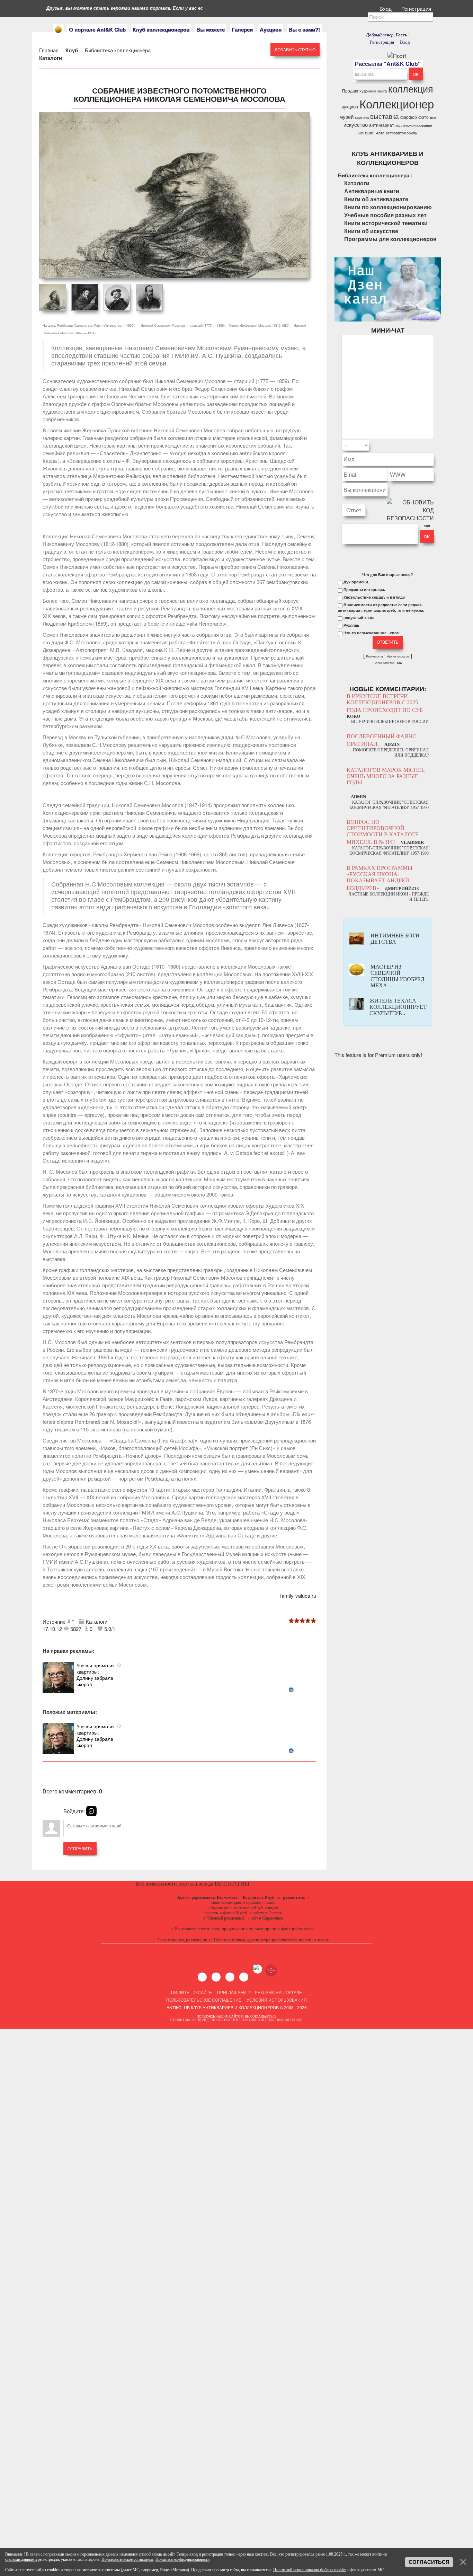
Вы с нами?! (304, 29)
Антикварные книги (372, 191)
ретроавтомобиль (401, 133)
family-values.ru (298, 1595)
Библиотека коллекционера (118, 50)
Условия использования (276, 2000)
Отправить (80, 1848)
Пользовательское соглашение (204, 2000)
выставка (385, 116)
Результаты (374, 656)
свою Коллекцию (226, 1903)
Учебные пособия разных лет (385, 215)
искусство (356, 125)
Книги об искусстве (371, 231)
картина (362, 117)
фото (423, 117)
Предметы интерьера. (364, 590)
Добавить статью (295, 49)
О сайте (203, 1992)
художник (368, 91)
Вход (386, 8)
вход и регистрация (206, 2554)
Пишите (180, 1992)
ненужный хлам (359, 618)
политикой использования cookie (271, 2020)
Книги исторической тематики (386, 223)
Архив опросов (398, 656)
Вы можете (211, 29)
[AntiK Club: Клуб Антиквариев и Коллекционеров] (58, 30)
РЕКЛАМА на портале (278, 1992)
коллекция (411, 89)
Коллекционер (397, 103)
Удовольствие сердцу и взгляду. (374, 597)
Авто (380, 133)
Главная (49, 50)
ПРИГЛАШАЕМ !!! (234, 1992)
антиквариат (382, 125)
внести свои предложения (222, 1929)
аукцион (350, 107)
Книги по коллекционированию (388, 207)
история (367, 133)
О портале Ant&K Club (97, 29)
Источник (55, 1621)
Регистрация (417, 8)
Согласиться (429, 2562)
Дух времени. (356, 582)
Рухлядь (351, 625)
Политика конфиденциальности (182, 2559)
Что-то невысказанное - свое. (372, 633)
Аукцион (271, 29)
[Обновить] (425, 445)
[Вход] (91, 1811)
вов (433, 117)
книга (382, 91)
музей (346, 117)
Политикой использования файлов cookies (310, 2570)
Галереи (242, 29)
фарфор (409, 117)
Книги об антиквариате (376, 199)
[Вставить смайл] (432, 445)
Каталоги (51, 58)
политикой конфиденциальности (204, 2020)
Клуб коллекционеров (161, 29)
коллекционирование (414, 125)
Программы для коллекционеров (390, 239)
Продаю (350, 91)
